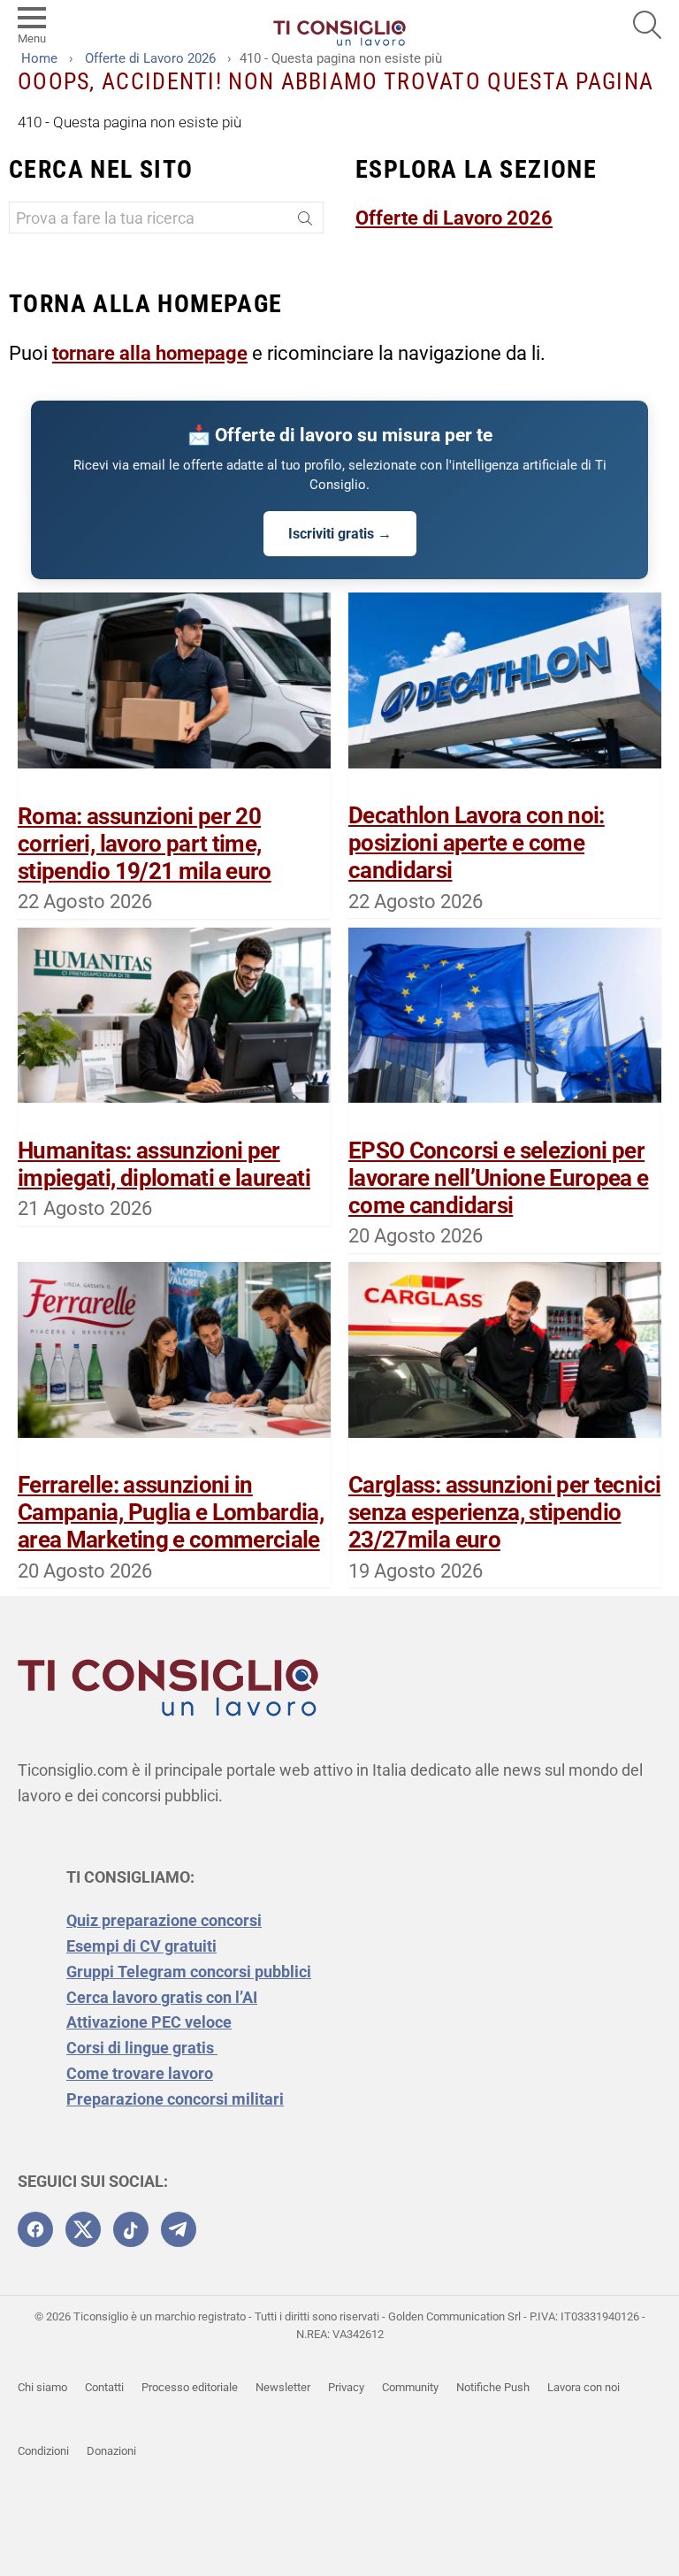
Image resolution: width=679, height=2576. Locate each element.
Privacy (346, 2387)
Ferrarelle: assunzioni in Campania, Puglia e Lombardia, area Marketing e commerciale (171, 1512)
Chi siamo (42, 2387)
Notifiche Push (493, 2387)
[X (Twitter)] (83, 2229)
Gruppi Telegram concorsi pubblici (189, 1972)
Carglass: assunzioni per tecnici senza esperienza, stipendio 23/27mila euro (504, 1512)
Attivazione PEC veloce (149, 2022)
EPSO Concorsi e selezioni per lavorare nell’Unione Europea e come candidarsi (499, 1178)
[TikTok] (131, 2229)
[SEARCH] (647, 25)
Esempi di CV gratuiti (141, 1946)
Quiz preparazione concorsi (164, 1920)
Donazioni (111, 2451)
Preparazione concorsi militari (175, 2099)
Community (410, 2387)
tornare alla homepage (150, 353)
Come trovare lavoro (140, 2073)
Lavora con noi (584, 2387)
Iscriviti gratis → (340, 534)
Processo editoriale (190, 2387)
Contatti (104, 2387)
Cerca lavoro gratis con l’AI (162, 1997)
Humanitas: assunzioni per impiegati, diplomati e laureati (164, 1164)
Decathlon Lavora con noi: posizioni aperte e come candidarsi (477, 843)
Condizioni (43, 2451)
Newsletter (283, 2387)
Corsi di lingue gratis (142, 2048)
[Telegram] (179, 2229)
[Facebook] (35, 2229)
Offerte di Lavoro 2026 (454, 218)
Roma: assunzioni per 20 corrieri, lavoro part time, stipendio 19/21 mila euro (145, 844)
